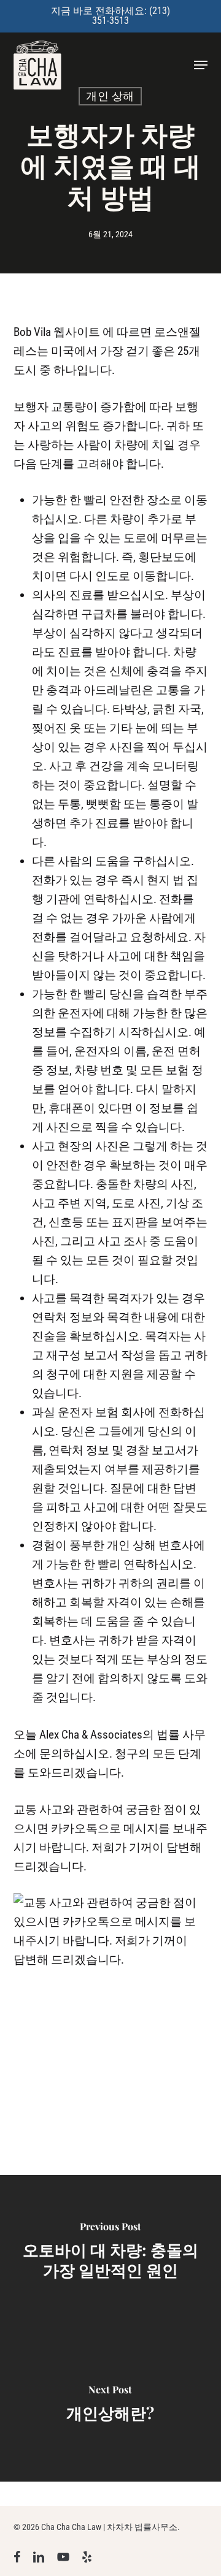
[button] (201, 65)
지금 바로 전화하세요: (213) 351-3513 (110, 16)
